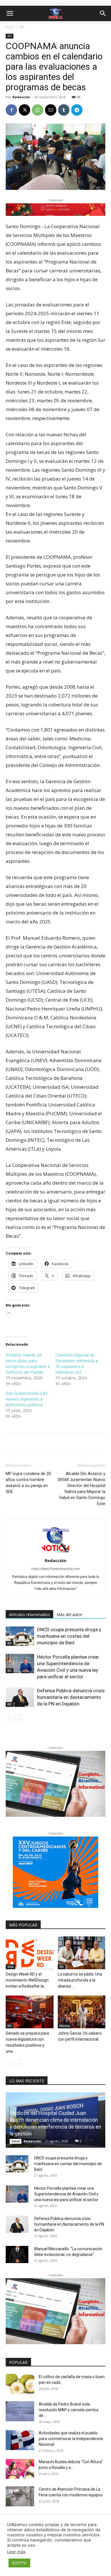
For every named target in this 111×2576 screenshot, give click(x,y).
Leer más (16, 2552)
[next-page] (18, 1718)
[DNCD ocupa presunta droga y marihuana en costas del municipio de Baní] (20, 1636)
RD (22, 27)
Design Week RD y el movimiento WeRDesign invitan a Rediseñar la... (27, 1980)
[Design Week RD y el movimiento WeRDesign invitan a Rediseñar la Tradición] (30, 1953)
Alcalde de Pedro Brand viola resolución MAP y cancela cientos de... (69, 2410)
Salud (16, 2141)
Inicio (10, 27)
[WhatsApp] (38, 110)
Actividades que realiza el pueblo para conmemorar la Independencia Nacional (71, 2439)
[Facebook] (11, 110)
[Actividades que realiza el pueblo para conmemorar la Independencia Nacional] (20, 2440)
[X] (24, 110)
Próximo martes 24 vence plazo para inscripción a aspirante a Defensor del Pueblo (28, 1364)
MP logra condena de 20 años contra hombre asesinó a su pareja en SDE (28, 1483)
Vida (11, 1967)
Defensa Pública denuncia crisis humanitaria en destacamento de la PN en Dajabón (71, 1697)
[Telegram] (77, 110)
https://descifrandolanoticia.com (56, 1569)
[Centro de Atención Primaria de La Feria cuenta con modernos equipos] (20, 2496)
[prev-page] (9, 1718)
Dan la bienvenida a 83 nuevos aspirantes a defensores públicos (27, 1399)
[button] (10, 13)
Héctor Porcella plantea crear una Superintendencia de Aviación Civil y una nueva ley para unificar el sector (66, 2194)
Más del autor (69, 1614)
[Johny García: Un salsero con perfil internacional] (82, 2012)
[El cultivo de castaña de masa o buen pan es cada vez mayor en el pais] (20, 2384)
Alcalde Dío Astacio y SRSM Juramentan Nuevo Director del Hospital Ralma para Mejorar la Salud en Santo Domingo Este (81, 1489)
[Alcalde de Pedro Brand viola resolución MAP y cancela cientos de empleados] (20, 2411)
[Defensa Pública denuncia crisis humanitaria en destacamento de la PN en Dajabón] (20, 1697)
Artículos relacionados (29, 1614)
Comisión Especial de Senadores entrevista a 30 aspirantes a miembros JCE (77, 1364)
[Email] (51, 110)
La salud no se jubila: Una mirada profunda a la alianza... (80, 1980)
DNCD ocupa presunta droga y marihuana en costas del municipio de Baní (69, 1636)
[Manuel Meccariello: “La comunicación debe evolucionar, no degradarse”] (17, 2254)
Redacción (21, 97)
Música (65, 2026)
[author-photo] (55, 1553)
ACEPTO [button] (19, 2563)
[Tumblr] (64, 110)
